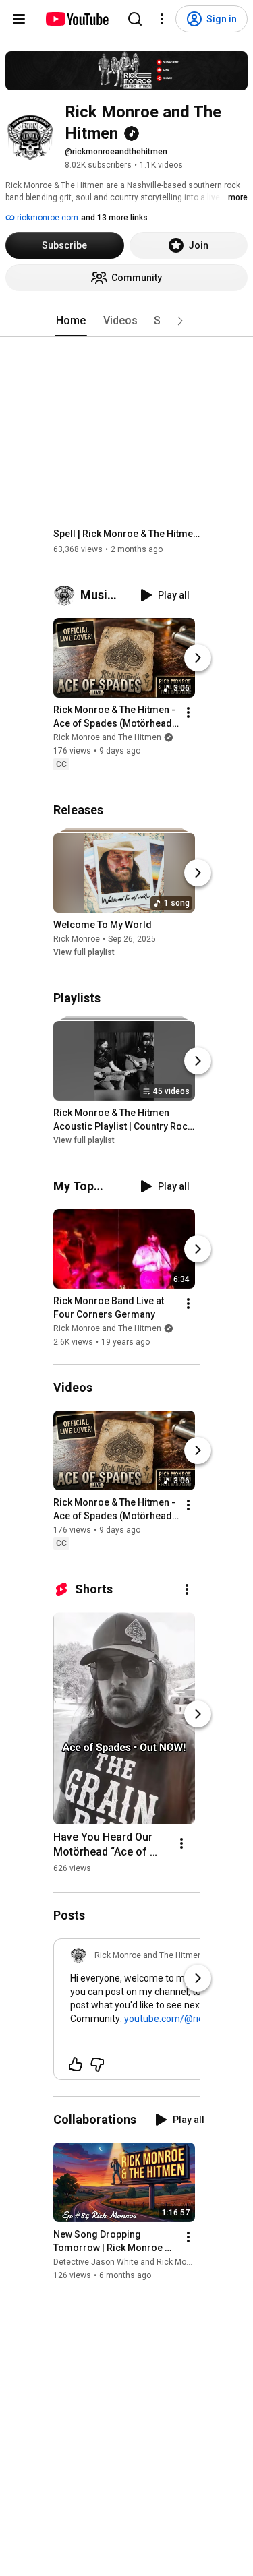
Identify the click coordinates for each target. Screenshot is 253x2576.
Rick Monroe (77, 939)
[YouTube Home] (77, 19)
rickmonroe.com (47, 218)
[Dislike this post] (97, 2064)
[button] (180, 321)
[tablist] (127, 321)
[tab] (71, 321)
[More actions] (188, 712)
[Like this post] (76, 2064)
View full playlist (84, 952)
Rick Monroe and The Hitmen (107, 737)
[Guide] (19, 19)
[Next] (198, 658)
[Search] (135, 19)
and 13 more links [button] (114, 218)
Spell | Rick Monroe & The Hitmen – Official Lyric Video (127, 534)
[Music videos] (67, 595)
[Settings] (162, 19)
